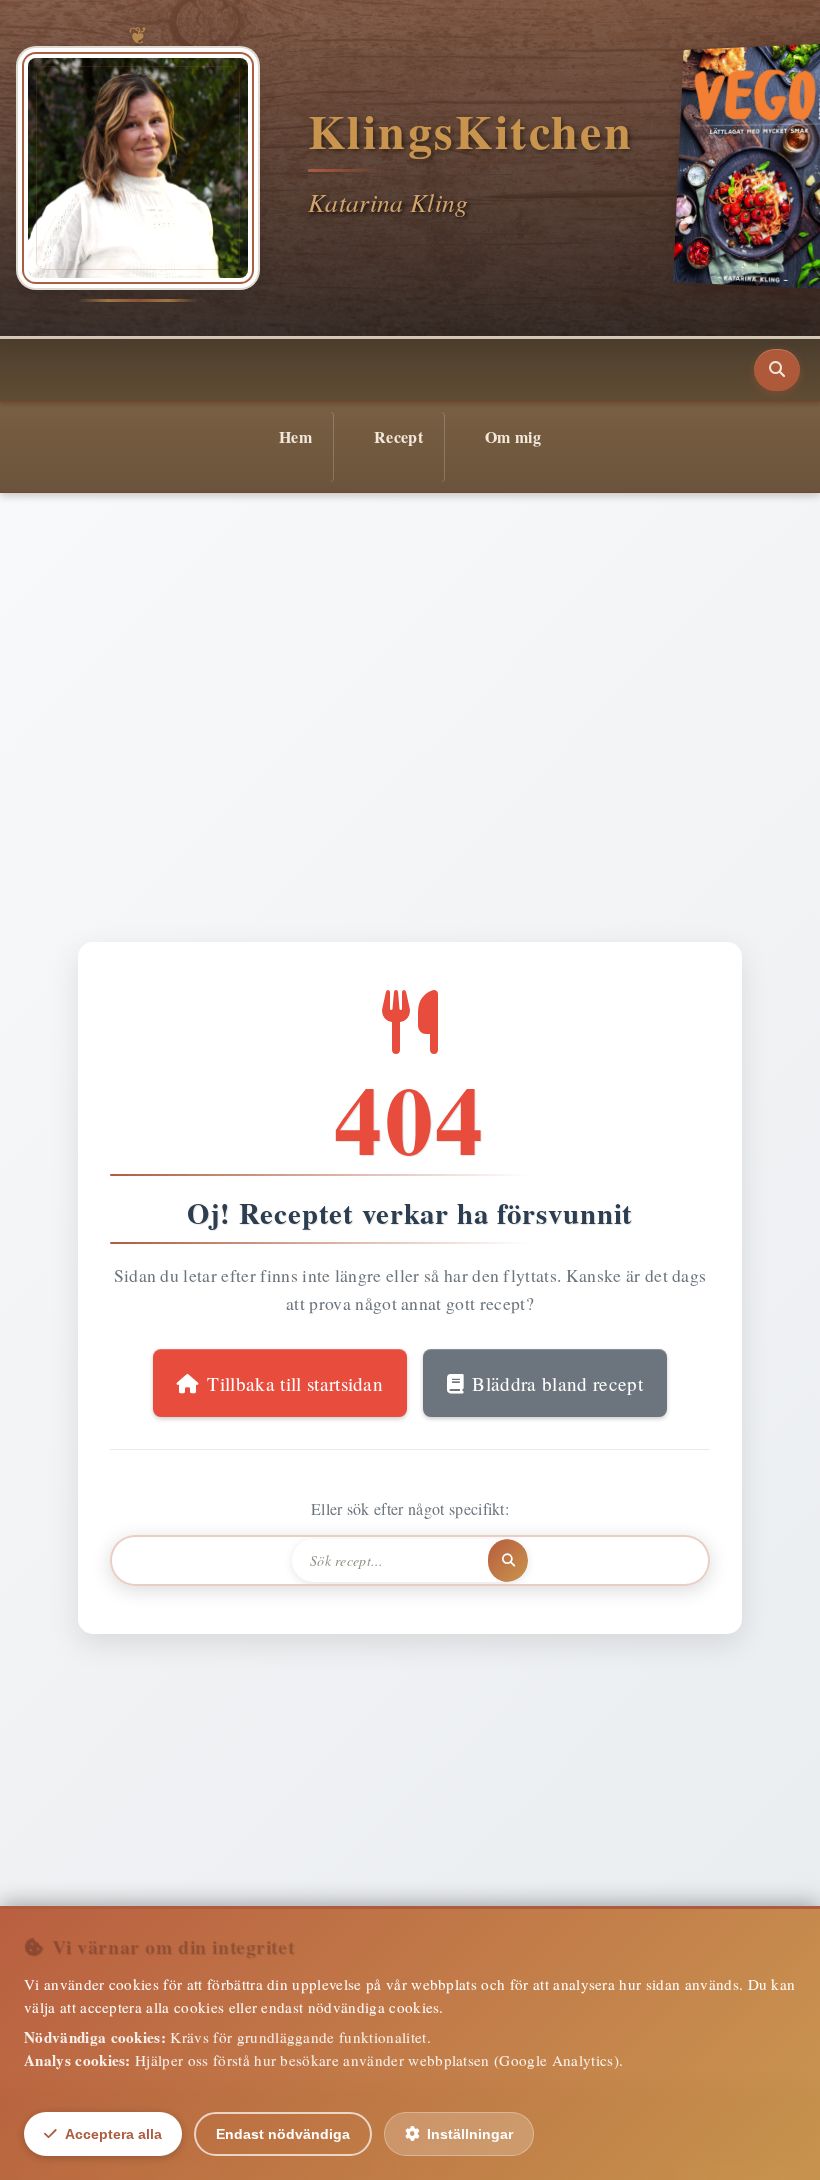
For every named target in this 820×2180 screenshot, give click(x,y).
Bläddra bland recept (557, 1383)
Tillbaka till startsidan (295, 1383)
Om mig (513, 436)
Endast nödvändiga (283, 2134)
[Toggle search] (777, 370)
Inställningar (470, 2134)
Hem (295, 436)
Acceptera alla (113, 2134)
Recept (398, 436)
